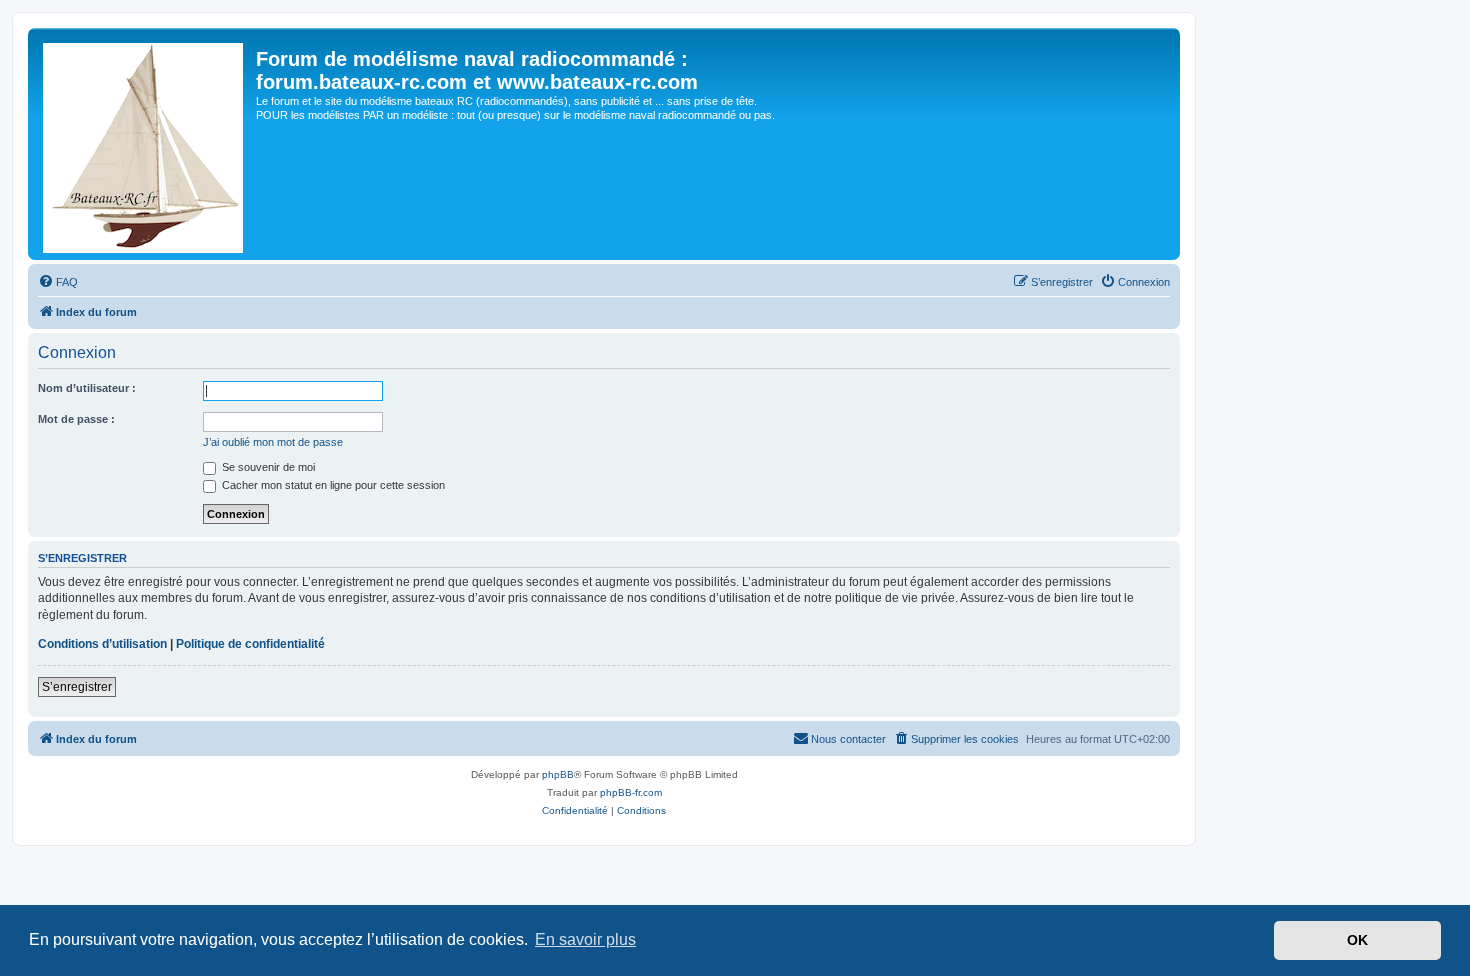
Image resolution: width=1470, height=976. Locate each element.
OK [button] (1357, 940)
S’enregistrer (77, 687)
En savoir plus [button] (585, 939)
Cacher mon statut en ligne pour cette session (332, 485)
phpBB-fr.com (631, 792)
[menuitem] (58, 282)
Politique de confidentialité (250, 644)
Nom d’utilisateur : (87, 388)
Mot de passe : (76, 419)
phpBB (558, 774)
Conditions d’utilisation (102, 644)
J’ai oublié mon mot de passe (273, 442)
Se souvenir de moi (267, 467)
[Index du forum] (144, 144)
